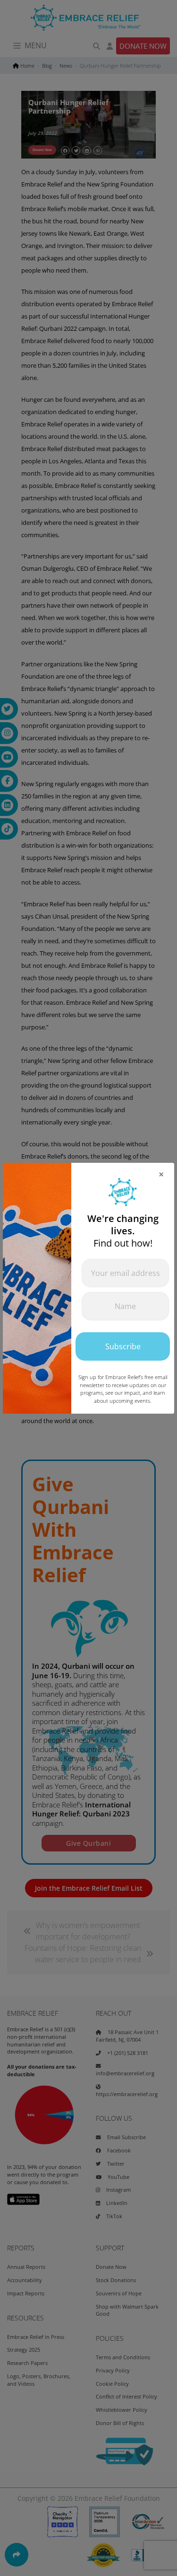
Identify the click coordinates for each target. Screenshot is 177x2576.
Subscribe (123, 1346)
